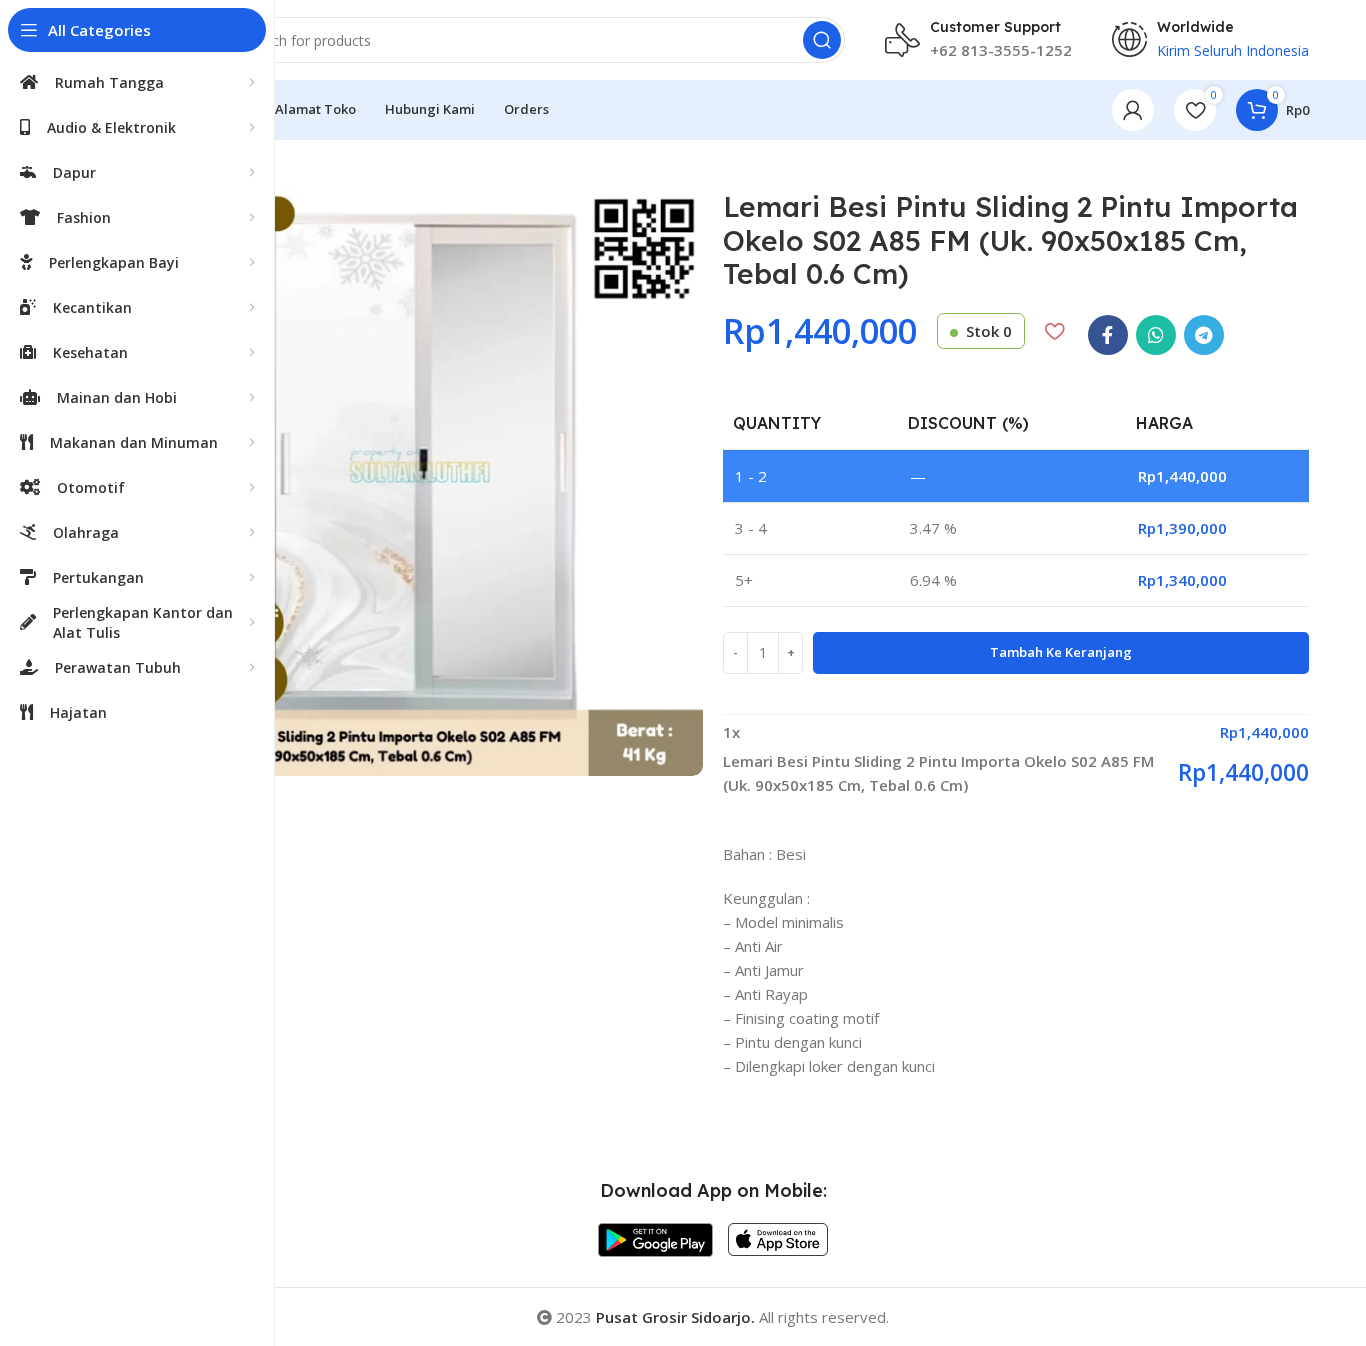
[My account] (1133, 110)
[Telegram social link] (1204, 335)
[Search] (822, 40)
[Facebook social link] (1108, 335)
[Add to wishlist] (1054, 331)
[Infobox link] (978, 40)
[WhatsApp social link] (1156, 335)
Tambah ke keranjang (1061, 652)
